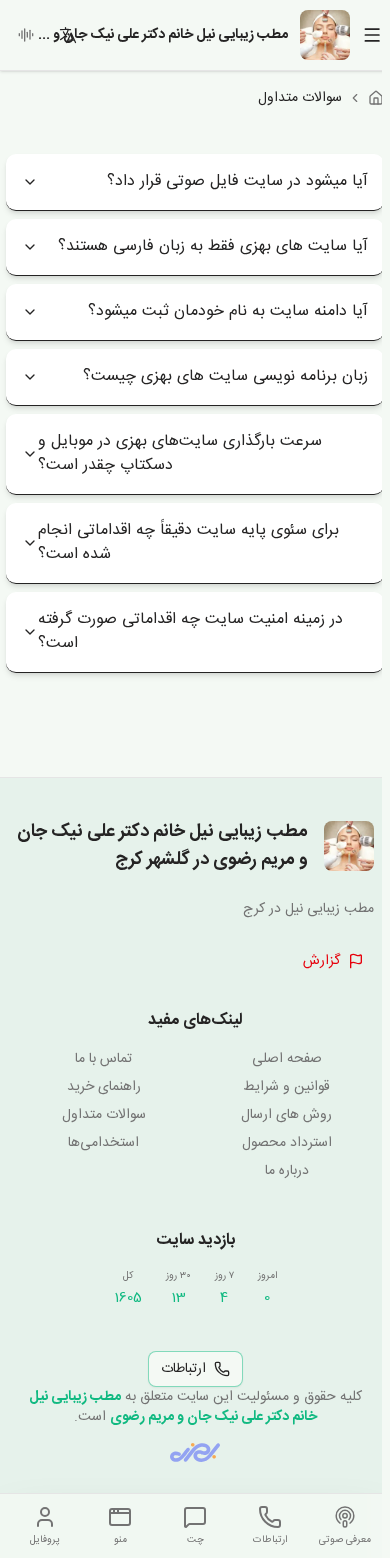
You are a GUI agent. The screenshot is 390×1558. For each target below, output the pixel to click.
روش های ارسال (286, 1115)
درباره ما (287, 1171)
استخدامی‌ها (103, 1143)
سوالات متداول (104, 1115)
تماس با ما (103, 1059)
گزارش (321, 961)
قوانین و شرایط (286, 1087)
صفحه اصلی (287, 1059)
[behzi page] (195, 1452)
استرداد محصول (287, 1143)
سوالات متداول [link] (300, 98)
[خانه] (376, 98)
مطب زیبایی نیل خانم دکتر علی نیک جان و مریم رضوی (173, 1407)
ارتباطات (183, 1369)
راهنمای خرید (104, 1087)
